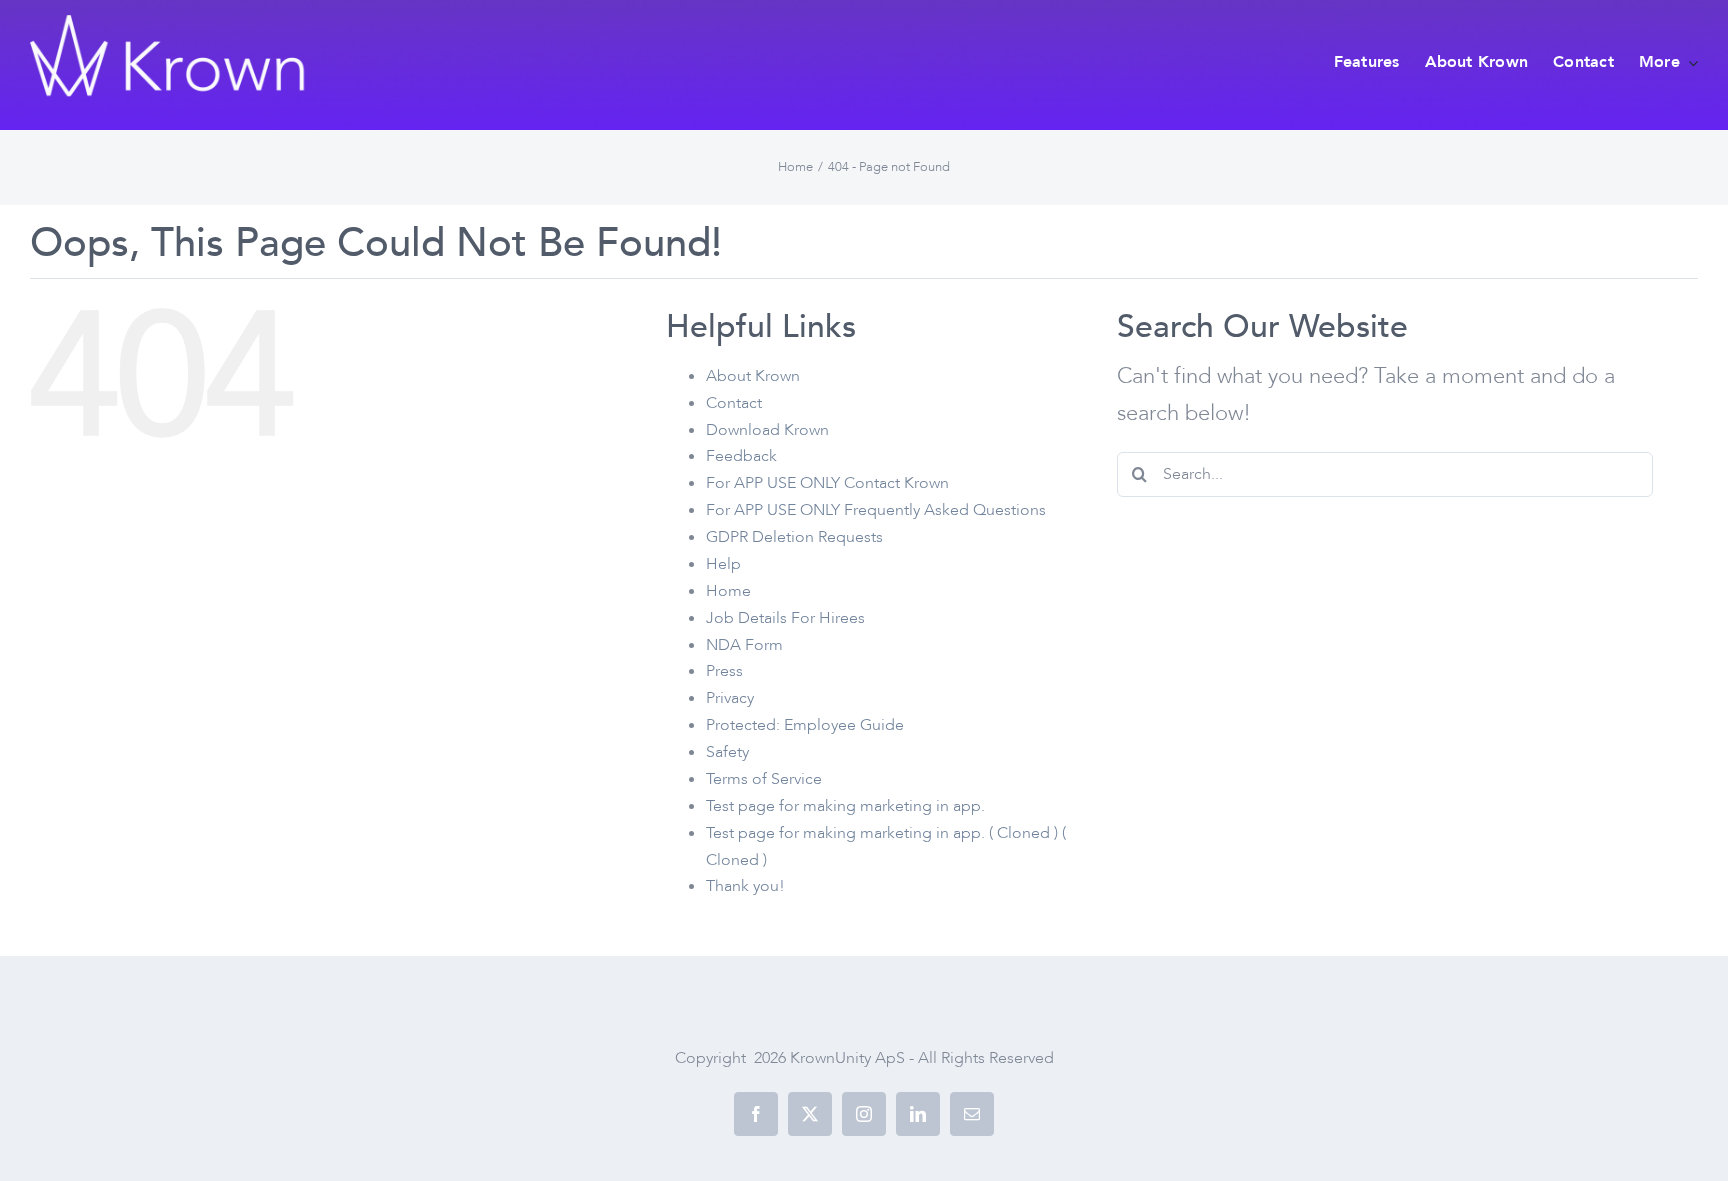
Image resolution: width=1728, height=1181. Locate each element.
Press (724, 671)
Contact (734, 403)
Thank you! (745, 886)
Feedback (741, 456)
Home (728, 591)
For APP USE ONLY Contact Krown (827, 483)
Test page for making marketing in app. (845, 806)
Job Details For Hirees (785, 618)
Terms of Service (764, 779)
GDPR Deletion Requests (794, 537)
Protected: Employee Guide (805, 725)
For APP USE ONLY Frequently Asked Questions (876, 510)
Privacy (730, 698)
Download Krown (767, 430)
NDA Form (744, 645)
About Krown (753, 376)
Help (723, 564)
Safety (727, 752)
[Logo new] (170, 26)
